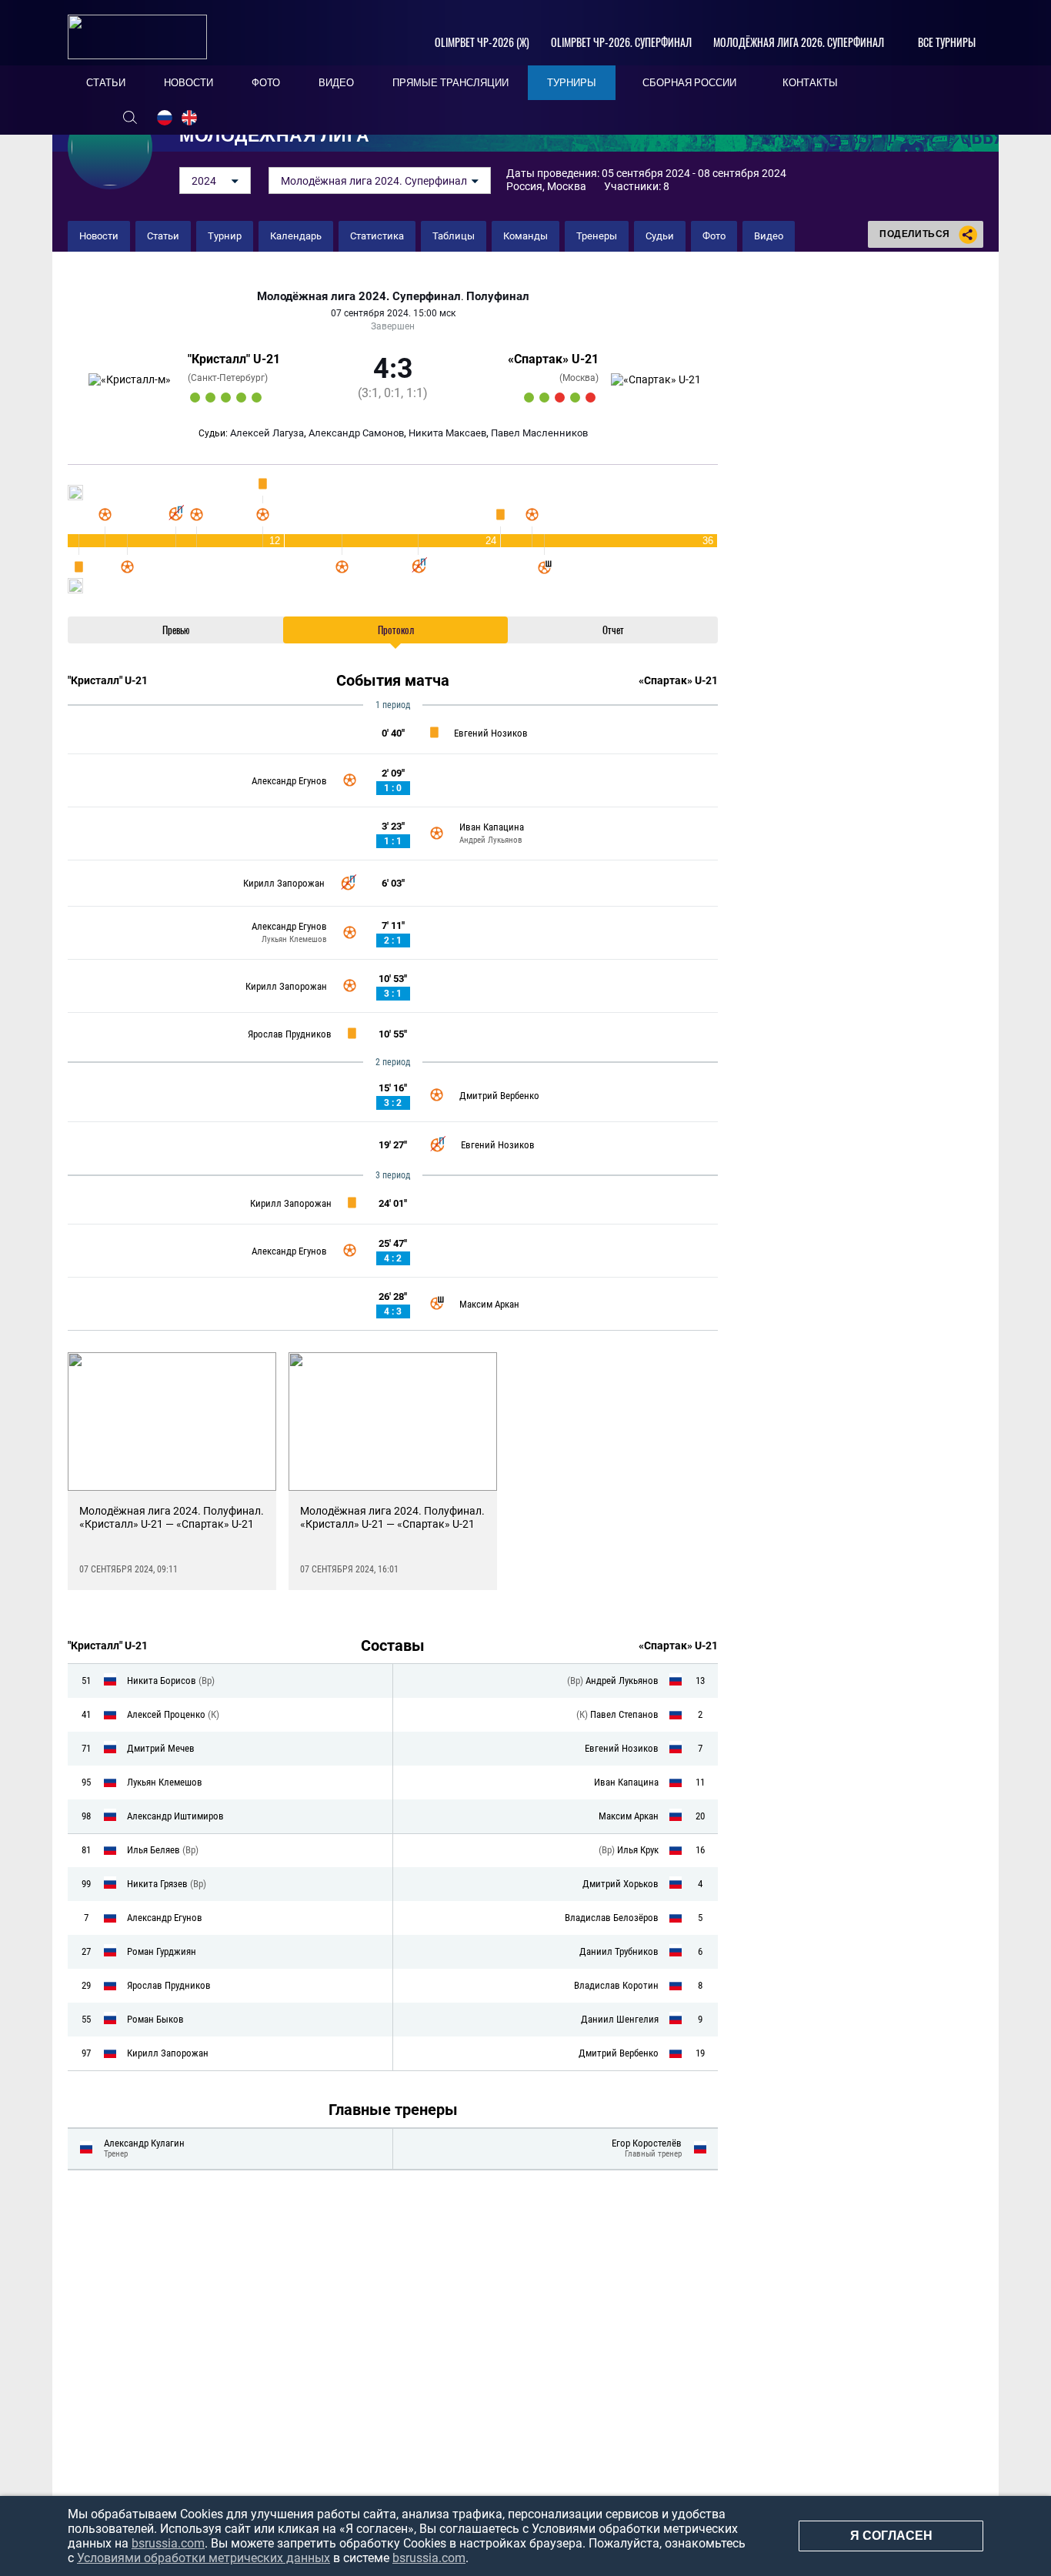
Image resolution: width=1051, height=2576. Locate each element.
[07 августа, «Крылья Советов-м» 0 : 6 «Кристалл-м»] (195, 398)
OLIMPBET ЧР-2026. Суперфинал (621, 42)
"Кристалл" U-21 (234, 359)
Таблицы (454, 236)
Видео (769, 236)
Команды (525, 236)
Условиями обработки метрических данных (204, 2558)
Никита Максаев (447, 433)
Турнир (225, 236)
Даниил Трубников (619, 1951)
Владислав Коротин (616, 1985)
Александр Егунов (289, 781)
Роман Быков (155, 2019)
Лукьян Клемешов (294, 939)
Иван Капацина (492, 827)
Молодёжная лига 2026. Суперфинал (799, 42)
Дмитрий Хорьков (621, 1884)
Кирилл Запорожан (284, 883)
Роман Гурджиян (162, 1951)
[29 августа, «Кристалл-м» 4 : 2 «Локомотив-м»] (257, 398)
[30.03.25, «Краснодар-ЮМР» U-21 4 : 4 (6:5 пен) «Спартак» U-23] (591, 398)
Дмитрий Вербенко (499, 1096)
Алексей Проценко (167, 1714)
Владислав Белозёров (612, 1918)
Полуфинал (498, 297)
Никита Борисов (163, 1681)
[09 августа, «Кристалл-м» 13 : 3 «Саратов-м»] (226, 398)
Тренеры (597, 236)
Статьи (163, 236)
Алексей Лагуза (267, 433)
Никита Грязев (158, 1884)
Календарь (296, 236)
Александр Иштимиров (175, 1816)
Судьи (660, 236)
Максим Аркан (489, 1304)
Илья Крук (638, 1850)
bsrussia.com (168, 2543)
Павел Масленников (539, 433)
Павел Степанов (624, 1714)
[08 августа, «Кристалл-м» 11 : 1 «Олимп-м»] (210, 398)
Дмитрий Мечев (161, 1748)
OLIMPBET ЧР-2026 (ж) (482, 42)
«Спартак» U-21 (553, 359)
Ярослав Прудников (290, 1034)
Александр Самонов (356, 433)
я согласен (891, 2536)
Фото (714, 236)
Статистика (377, 236)
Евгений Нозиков (491, 733)
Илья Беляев (155, 1850)
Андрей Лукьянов (491, 840)
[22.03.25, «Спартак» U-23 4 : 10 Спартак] (560, 398)
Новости (99, 236)
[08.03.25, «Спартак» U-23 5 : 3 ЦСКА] (544, 398)
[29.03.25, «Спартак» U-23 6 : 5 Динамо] (575, 398)
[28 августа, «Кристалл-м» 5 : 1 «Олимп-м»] (241, 398)
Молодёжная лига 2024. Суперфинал (359, 297)
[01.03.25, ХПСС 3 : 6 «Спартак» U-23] (529, 398)
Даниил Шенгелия (620, 2019)
